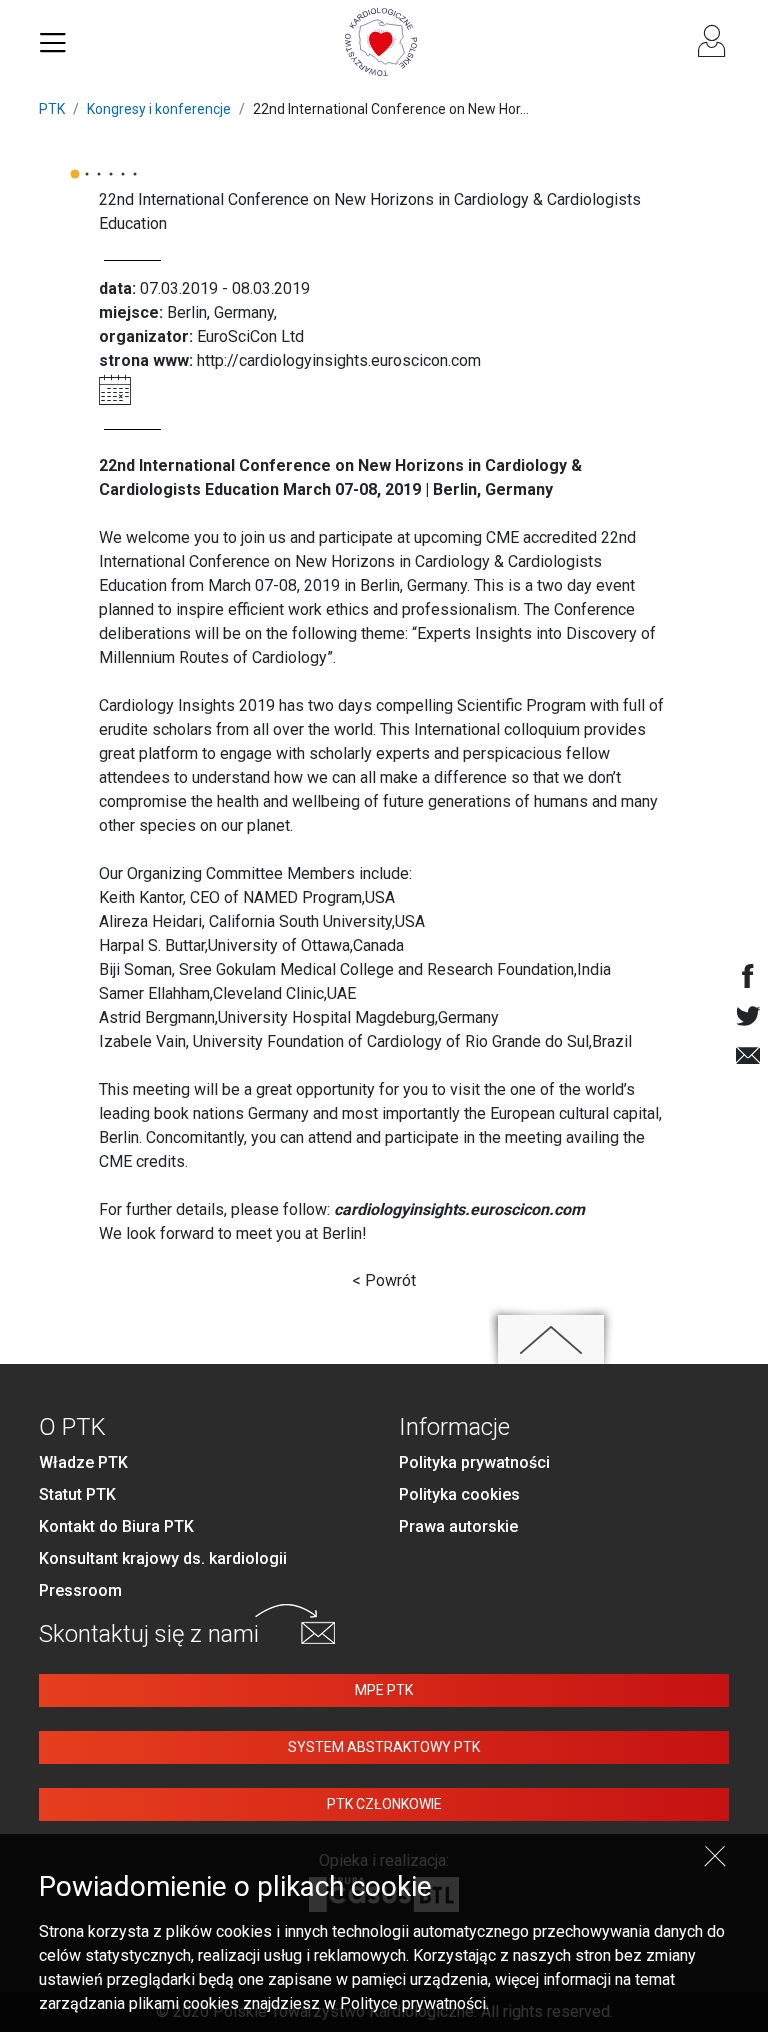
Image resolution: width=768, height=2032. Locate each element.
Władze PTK (83, 1462)
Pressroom (80, 1590)
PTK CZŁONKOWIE (384, 1804)
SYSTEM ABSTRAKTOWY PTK (384, 1747)
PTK (52, 109)
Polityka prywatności (474, 1462)
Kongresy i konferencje (159, 109)
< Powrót (384, 1280)
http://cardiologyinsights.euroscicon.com (339, 360)
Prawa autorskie (458, 1526)
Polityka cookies (459, 1494)
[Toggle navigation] (53, 42)
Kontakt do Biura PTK (116, 1526)
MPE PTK (384, 1690)
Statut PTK (77, 1494)
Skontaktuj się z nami (149, 1634)
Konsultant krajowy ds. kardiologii (163, 1558)
